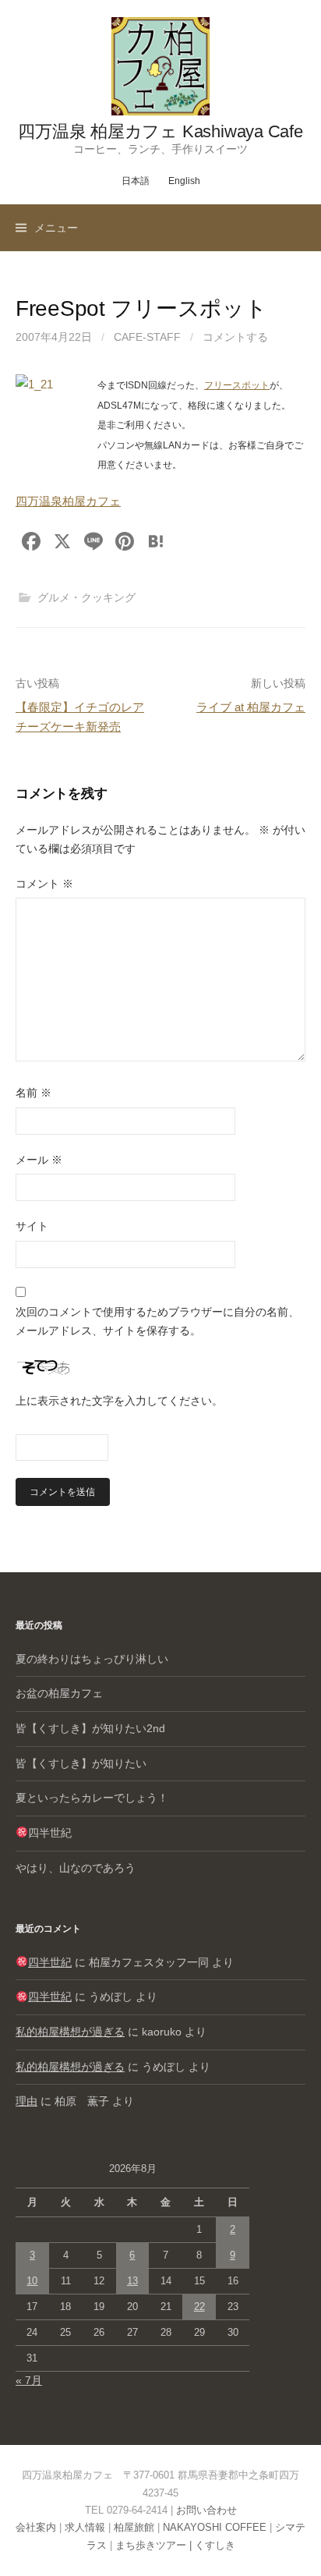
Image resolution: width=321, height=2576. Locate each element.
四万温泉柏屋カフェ (68, 501)
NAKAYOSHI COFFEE (215, 2527)
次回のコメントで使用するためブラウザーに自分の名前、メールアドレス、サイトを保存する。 (157, 1321)
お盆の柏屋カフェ (59, 1693)
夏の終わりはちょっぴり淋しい (92, 1659)
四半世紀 (50, 1833)
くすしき (215, 2545)
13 (132, 2281)
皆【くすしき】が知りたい (81, 1763)
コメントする (235, 337)
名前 (34, 1093)
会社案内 (36, 2527)
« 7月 (29, 2380)
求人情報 (85, 2527)
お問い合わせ (206, 2510)
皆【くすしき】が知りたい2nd (90, 1728)
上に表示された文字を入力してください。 (119, 1401)
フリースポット (237, 385)
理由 (26, 2101)
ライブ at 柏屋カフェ (251, 707)
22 (199, 2307)
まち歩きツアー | (155, 2545)
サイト (32, 1226)
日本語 (136, 181)
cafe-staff (147, 337)
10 (32, 2281)
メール (39, 1160)
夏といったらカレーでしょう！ (92, 1798)
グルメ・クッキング (86, 597)
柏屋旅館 (134, 2527)
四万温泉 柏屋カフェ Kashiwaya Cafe (160, 131)
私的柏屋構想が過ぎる (70, 2032)
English (184, 181)
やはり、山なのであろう (76, 1868)
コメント (44, 884)
